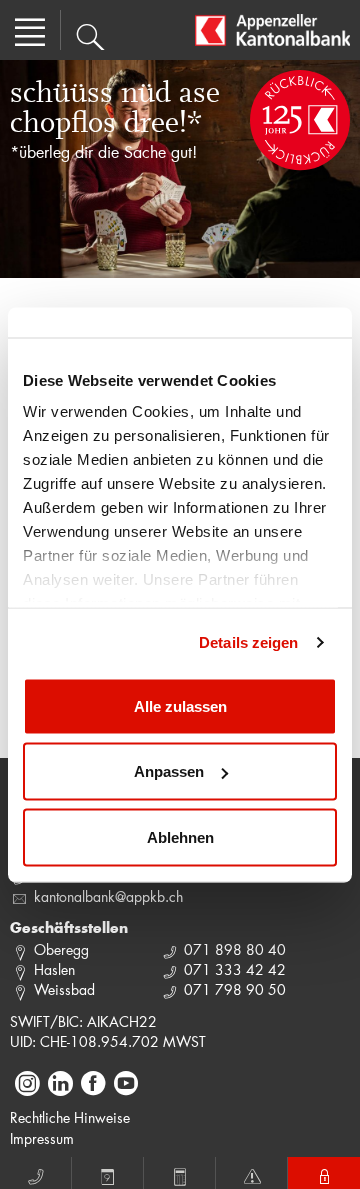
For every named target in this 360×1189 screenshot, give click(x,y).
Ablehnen (180, 836)
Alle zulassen (180, 705)
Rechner (180, 1173)
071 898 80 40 (235, 949)
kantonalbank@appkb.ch (108, 896)
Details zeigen (248, 642)
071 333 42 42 (235, 969)
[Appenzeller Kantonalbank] (272, 30)
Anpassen (169, 771)
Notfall (252, 1173)
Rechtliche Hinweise (70, 1117)
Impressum (42, 1138)
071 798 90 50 (235, 989)
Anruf (36, 1173)
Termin (108, 1173)
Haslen (54, 969)
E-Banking (324, 1173)
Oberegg (61, 949)
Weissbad (64, 989)
